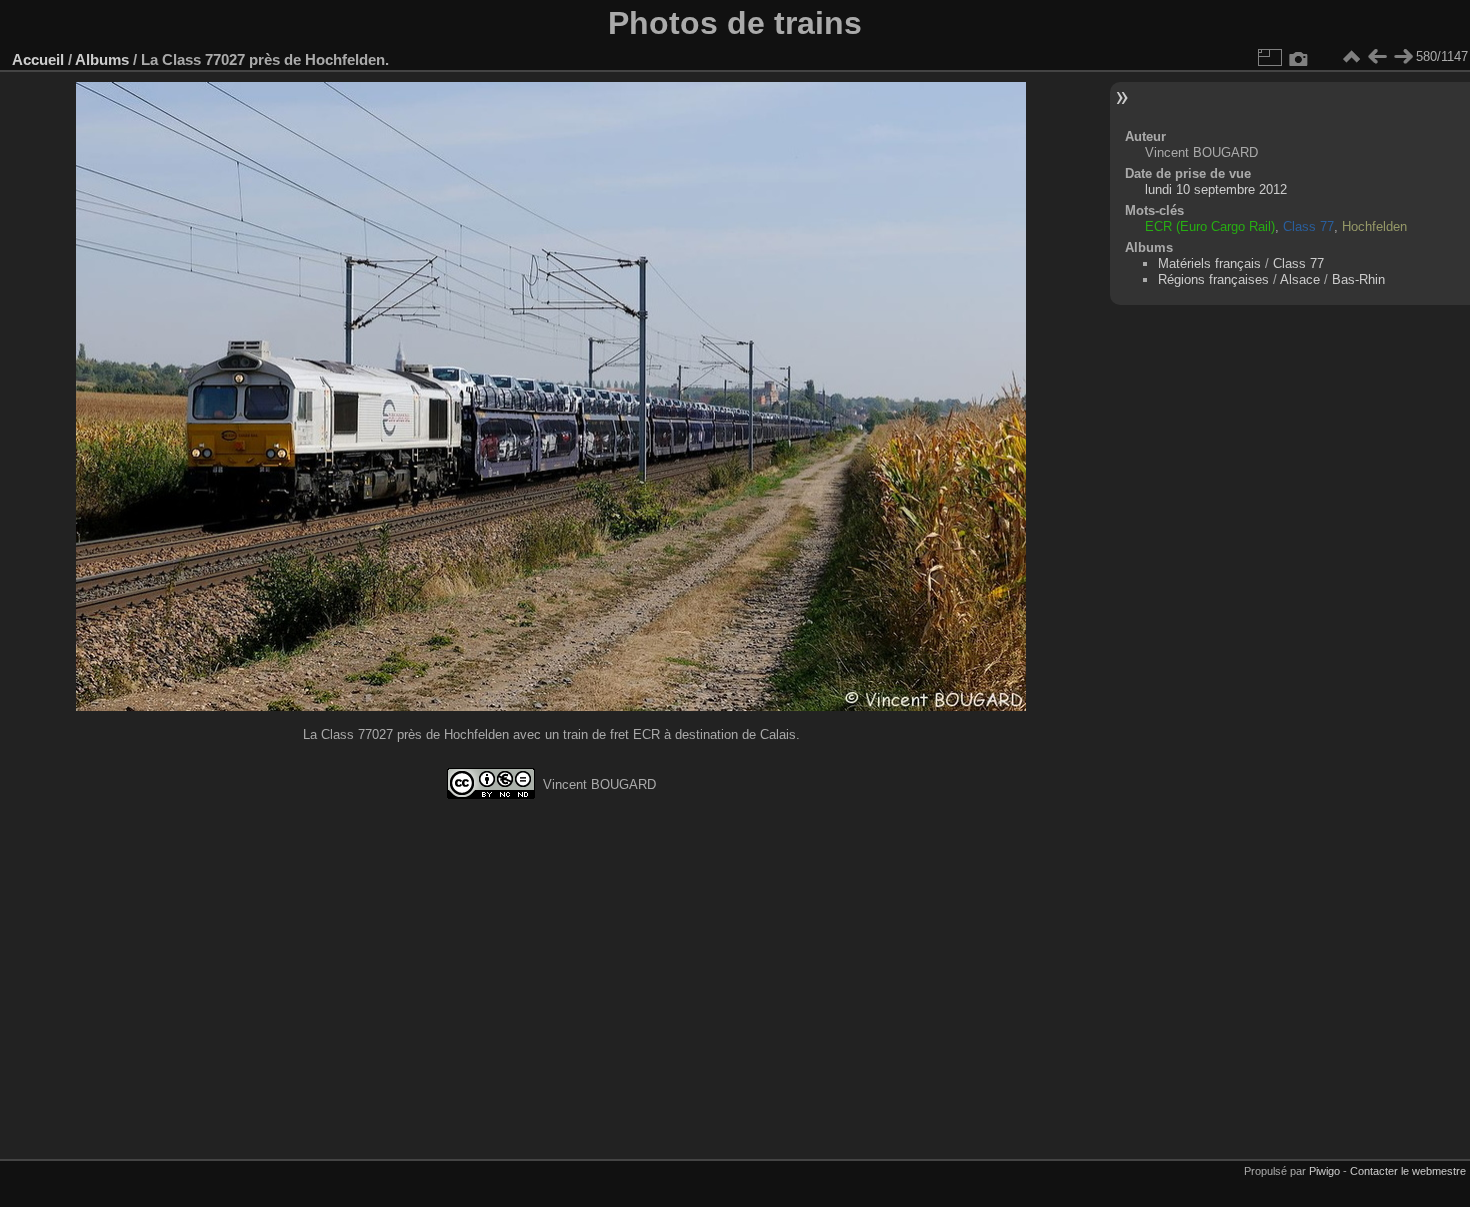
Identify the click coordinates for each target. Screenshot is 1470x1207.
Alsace (1300, 279)
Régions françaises (1213, 279)
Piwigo (1324, 1171)
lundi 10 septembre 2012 (1216, 189)
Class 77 (1298, 263)
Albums (102, 59)
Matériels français (1209, 263)
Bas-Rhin (1358, 279)
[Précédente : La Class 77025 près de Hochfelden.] (1377, 57)
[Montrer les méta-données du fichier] (1299, 57)
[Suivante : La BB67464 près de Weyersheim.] (1403, 57)
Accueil (38, 59)
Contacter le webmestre (1408, 1171)
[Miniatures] (1351, 57)
